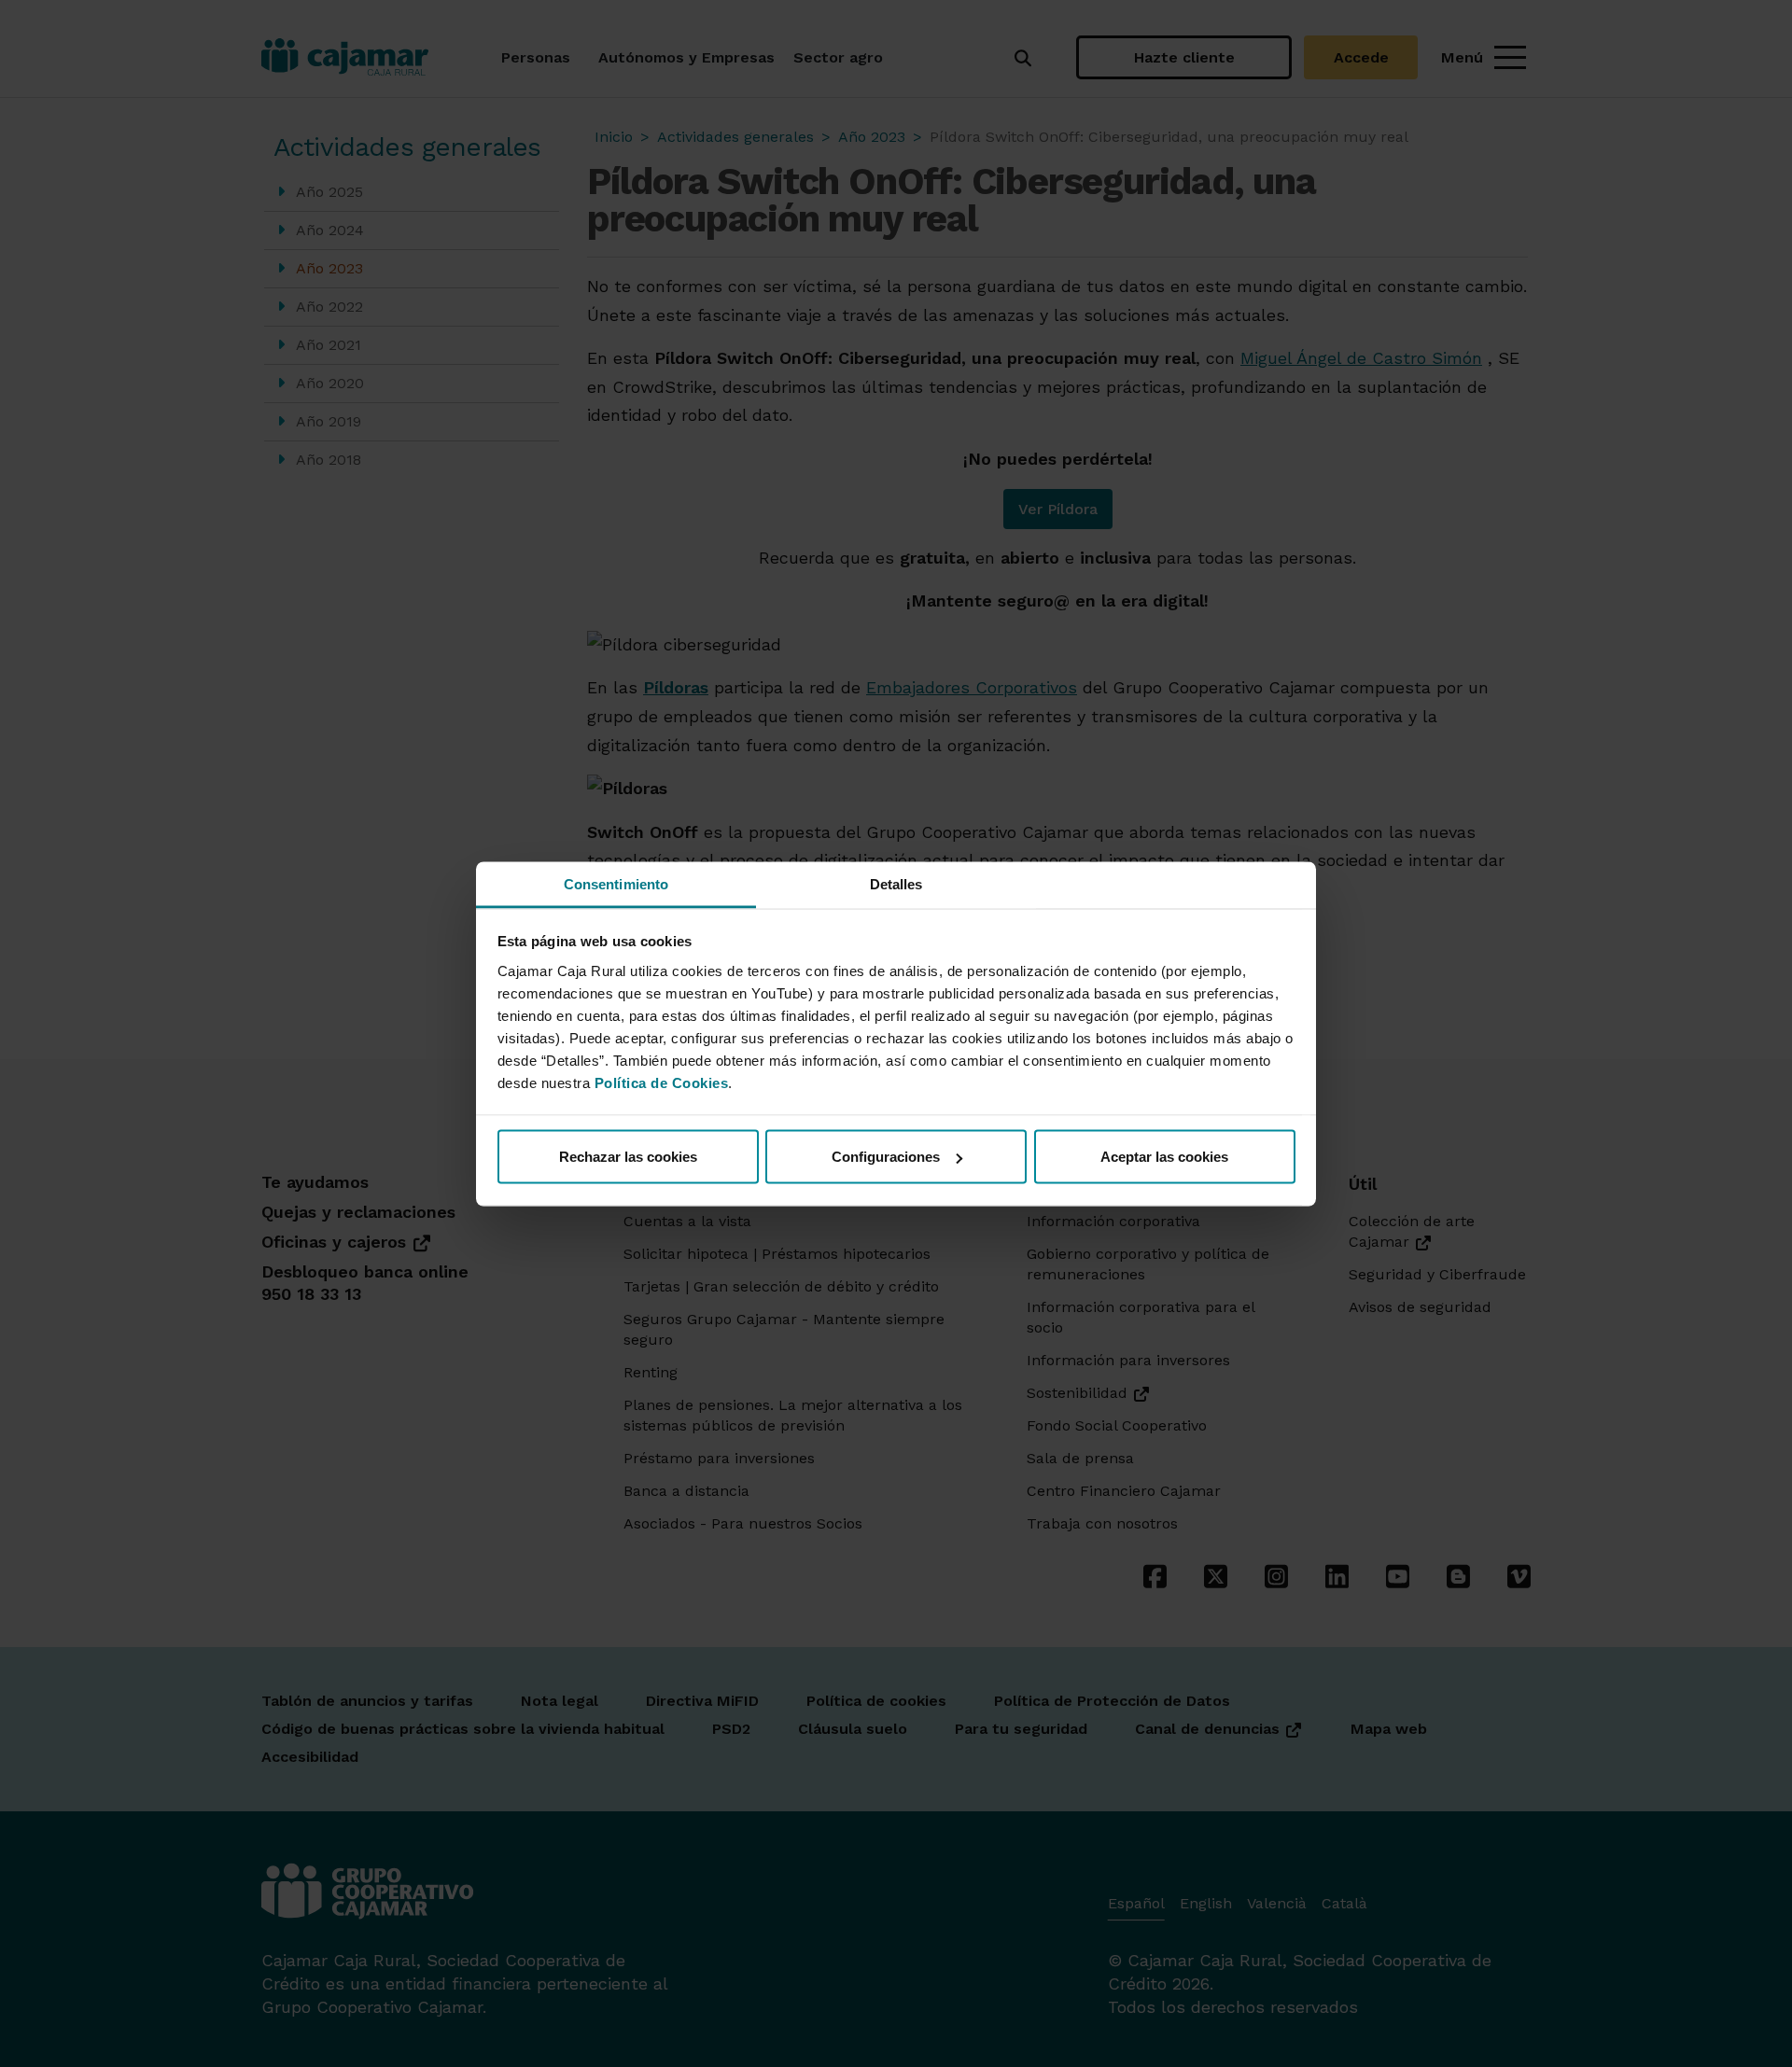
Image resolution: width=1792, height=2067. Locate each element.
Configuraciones (886, 1157)
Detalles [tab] (896, 883)
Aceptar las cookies (1164, 1157)
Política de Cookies (662, 1082)
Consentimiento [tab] (616, 883)
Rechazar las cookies (628, 1157)
